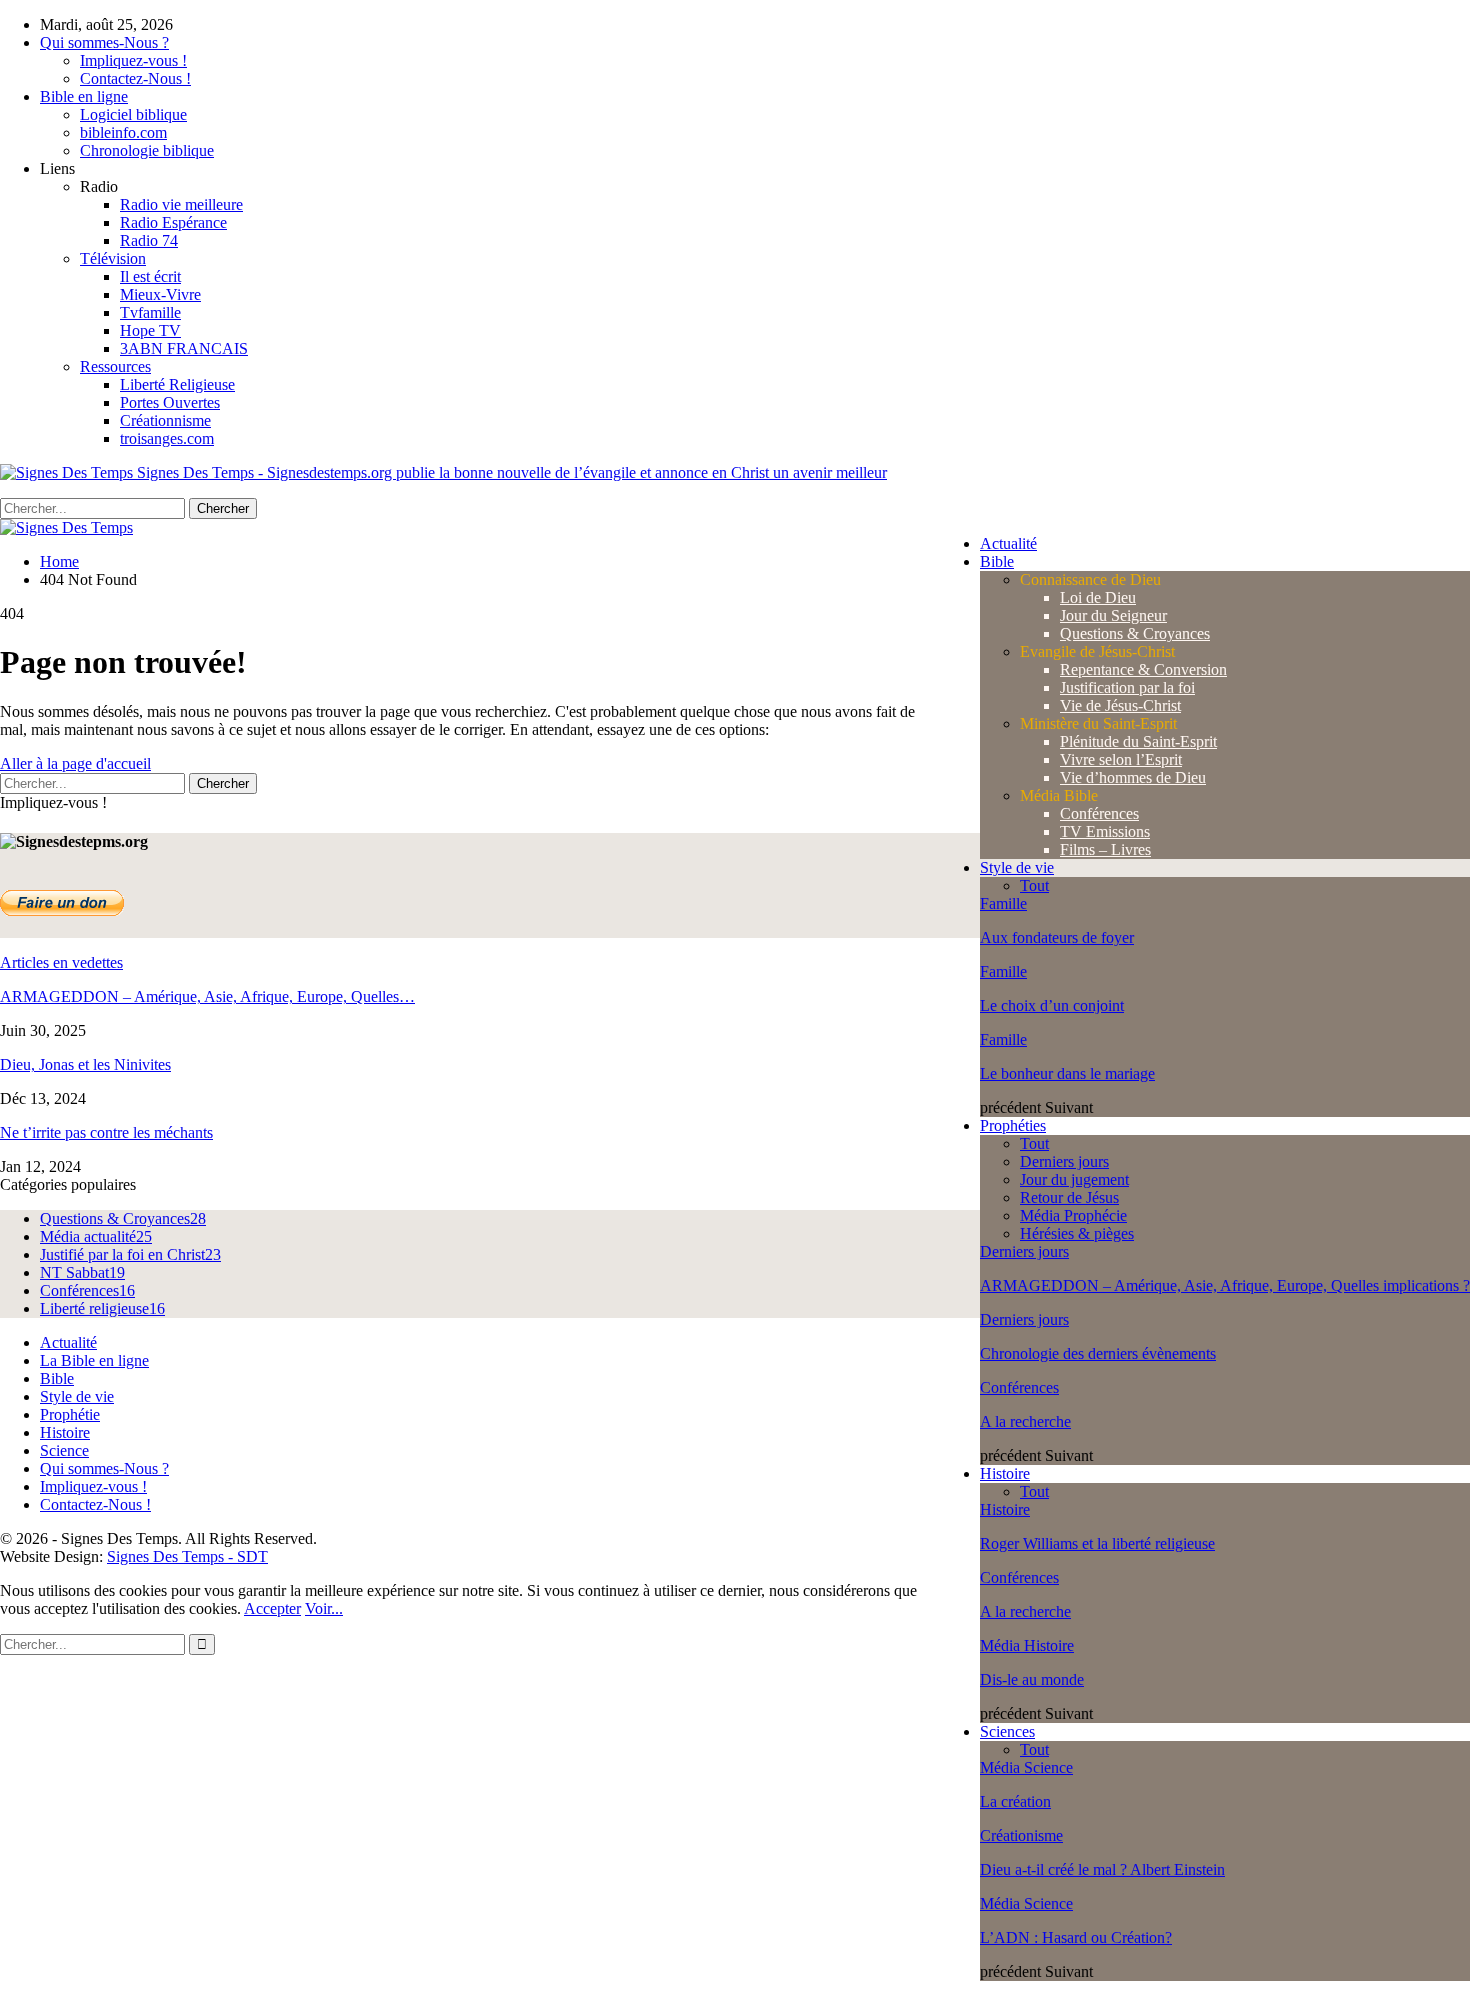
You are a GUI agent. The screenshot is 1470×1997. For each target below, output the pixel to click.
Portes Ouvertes (170, 402)
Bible (997, 561)
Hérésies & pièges (1077, 1233)
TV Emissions (1105, 831)
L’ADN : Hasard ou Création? (1076, 1937)
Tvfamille (150, 312)
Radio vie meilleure (181, 204)
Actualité (1008, 543)
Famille (1003, 903)
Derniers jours (1064, 1161)
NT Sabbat (82, 1272)
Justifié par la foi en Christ (130, 1254)
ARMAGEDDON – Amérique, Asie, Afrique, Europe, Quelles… (207, 996)
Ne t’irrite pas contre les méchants (106, 1132)
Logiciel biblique (133, 114)
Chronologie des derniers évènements (1098, 1353)
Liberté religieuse (102, 1308)
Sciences (1007, 1731)
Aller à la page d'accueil (75, 763)
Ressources (115, 366)
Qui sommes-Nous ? (104, 42)
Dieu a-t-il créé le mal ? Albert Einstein (1102, 1869)
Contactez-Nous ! (135, 78)
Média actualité (96, 1236)
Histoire (1005, 1473)
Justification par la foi (1127, 687)
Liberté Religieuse (177, 384)
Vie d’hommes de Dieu (1133, 777)
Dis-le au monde (1032, 1679)
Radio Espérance (173, 222)
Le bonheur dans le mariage (1067, 1073)
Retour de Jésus (1069, 1197)
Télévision (113, 258)
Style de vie (1017, 867)
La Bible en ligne (94, 1360)
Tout (1034, 885)
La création (1015, 1801)
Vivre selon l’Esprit (1121, 759)
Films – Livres (1105, 849)
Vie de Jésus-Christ (1120, 705)
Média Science (1026, 1767)
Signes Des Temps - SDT (187, 1556)
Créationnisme (165, 420)
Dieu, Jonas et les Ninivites (85, 1064)
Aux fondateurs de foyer (1057, 937)
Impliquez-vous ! (133, 60)
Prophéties (1013, 1125)
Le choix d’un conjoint (1052, 1005)
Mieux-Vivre (160, 294)
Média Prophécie (1073, 1215)
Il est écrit (150, 276)
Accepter (272, 1608)
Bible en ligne (84, 96)
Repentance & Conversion (1143, 669)
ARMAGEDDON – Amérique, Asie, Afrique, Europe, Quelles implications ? (1225, 1285)
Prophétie (70, 1414)
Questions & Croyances (1135, 633)
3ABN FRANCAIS (184, 348)
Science (64, 1450)
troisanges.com (167, 438)
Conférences (1099, 813)
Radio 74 (149, 240)
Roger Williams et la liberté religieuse (1097, 1543)
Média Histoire (1027, 1645)
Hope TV (150, 330)
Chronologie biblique (147, 150)
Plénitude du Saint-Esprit (1138, 741)
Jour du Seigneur (1113, 615)
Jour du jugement (1074, 1179)
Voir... (324, 1608)
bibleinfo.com (123, 132)
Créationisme (1021, 1835)
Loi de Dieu (1098, 597)
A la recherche (1025, 1421)
